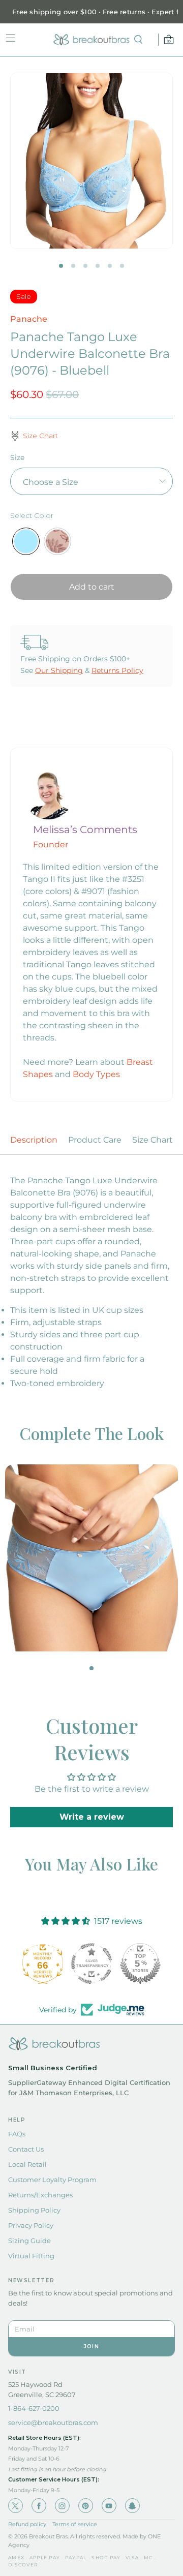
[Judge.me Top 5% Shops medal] (140, 1964)
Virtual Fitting (31, 2256)
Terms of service (75, 2524)
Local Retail (27, 2164)
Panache (29, 319)
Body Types (96, 1074)
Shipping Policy (34, 2210)
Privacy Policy (31, 2225)
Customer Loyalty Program (52, 2180)
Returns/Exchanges (40, 2195)
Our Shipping (59, 670)
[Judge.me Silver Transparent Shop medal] (91, 1964)
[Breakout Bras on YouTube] (109, 2506)
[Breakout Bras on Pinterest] (86, 2506)
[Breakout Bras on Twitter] (16, 2506)
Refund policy (27, 2524)
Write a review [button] (92, 1817)
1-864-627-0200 (34, 2408)
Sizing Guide (29, 2241)
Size (17, 457)
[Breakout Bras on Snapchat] (132, 2506)
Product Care (95, 1140)
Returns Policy (117, 670)
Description (34, 1140)
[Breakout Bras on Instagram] (62, 2506)
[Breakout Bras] (91, 40)
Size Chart (152, 1140)
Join (91, 2347)
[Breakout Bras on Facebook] (39, 2506)
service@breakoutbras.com (53, 2422)
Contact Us (26, 2149)
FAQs (17, 2134)
